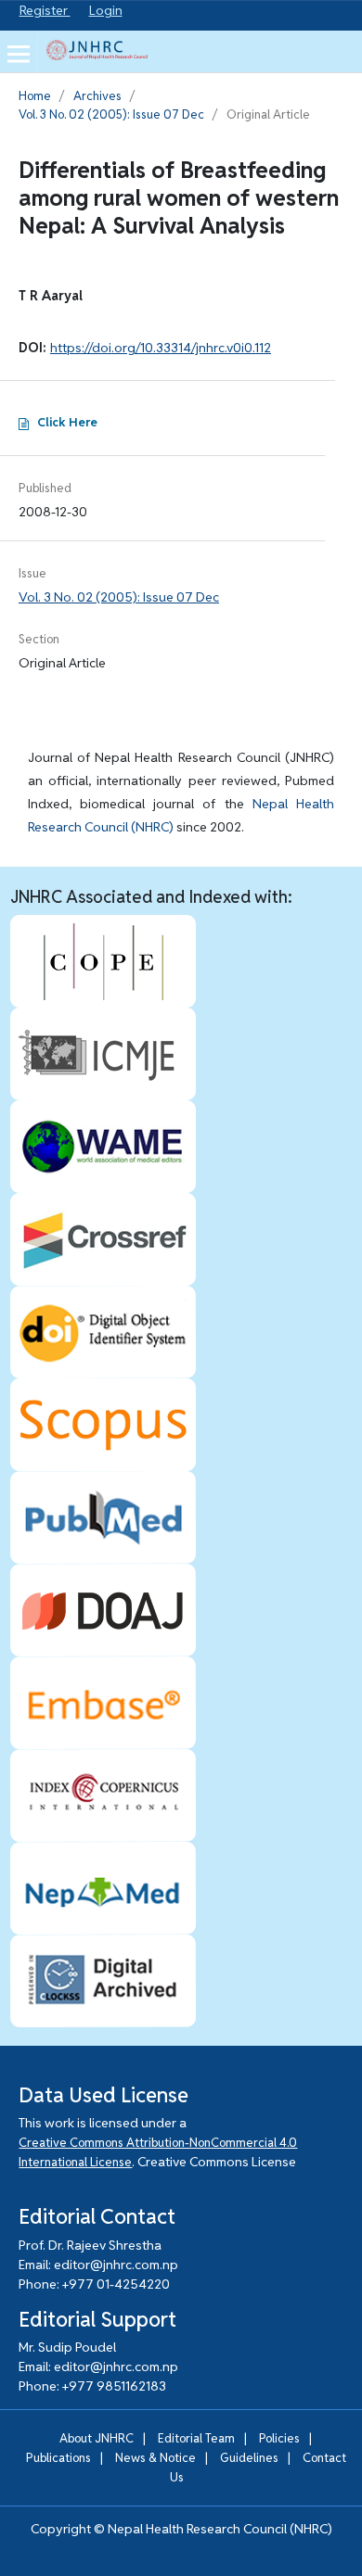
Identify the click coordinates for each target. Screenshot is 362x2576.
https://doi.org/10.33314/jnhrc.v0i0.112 (161, 348)
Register (45, 10)
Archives (97, 96)
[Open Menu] (19, 54)
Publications (58, 2458)
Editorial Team (196, 2438)
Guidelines (249, 2458)
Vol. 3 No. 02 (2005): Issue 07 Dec (111, 114)
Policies (279, 2438)
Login (106, 10)
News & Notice (155, 2458)
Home (35, 96)
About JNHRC (97, 2438)
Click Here (67, 422)
